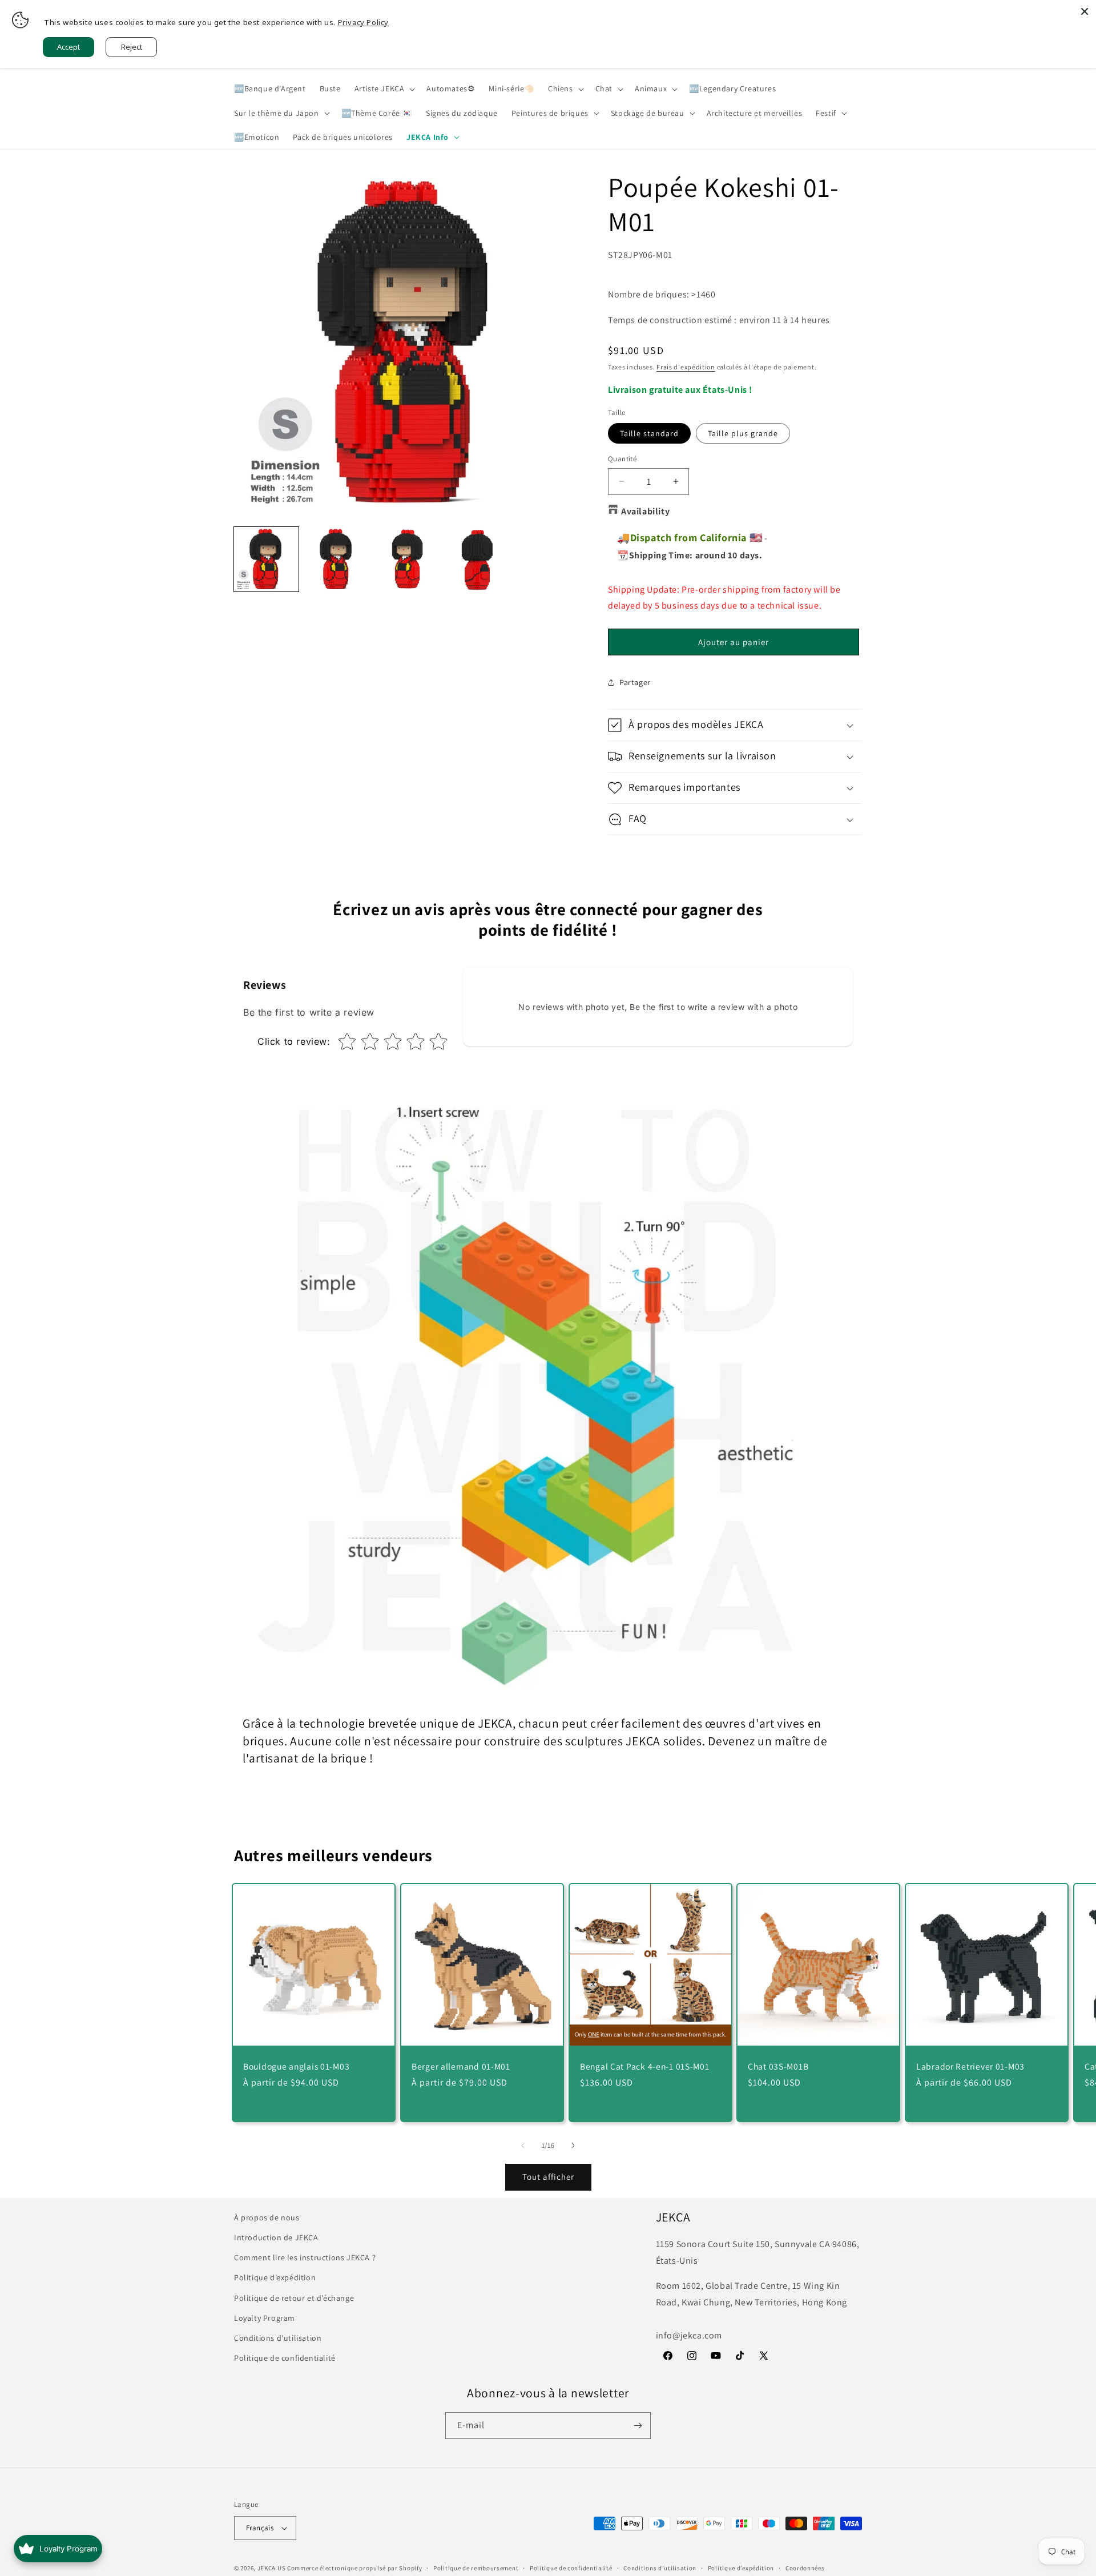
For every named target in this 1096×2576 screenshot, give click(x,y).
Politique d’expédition (275, 2277)
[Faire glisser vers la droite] (573, 2146)
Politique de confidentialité (285, 2358)
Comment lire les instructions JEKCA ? (305, 2257)
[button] (384, 88)
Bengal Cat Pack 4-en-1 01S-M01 (645, 2066)
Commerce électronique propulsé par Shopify (354, 2568)
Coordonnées (805, 2567)
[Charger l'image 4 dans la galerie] (407, 559)
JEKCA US (272, 2568)
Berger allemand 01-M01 (461, 2066)
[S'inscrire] (638, 2426)
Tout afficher (548, 2177)
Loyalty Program (265, 2318)
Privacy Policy (363, 22)
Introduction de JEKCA (276, 2237)
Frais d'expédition (686, 367)
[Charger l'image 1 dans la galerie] (266, 559)
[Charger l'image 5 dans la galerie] (477, 559)
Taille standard (649, 433)
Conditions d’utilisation (278, 2338)
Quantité (622, 459)
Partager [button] (635, 682)
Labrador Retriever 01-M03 (970, 2066)
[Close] (1085, 11)
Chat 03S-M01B (778, 2066)
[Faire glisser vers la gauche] (523, 2146)
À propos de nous (267, 2217)
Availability (645, 511)
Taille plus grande (743, 433)
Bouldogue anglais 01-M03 (296, 2066)
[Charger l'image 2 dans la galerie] (337, 559)
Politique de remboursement (476, 2567)
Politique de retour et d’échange (294, 2297)
